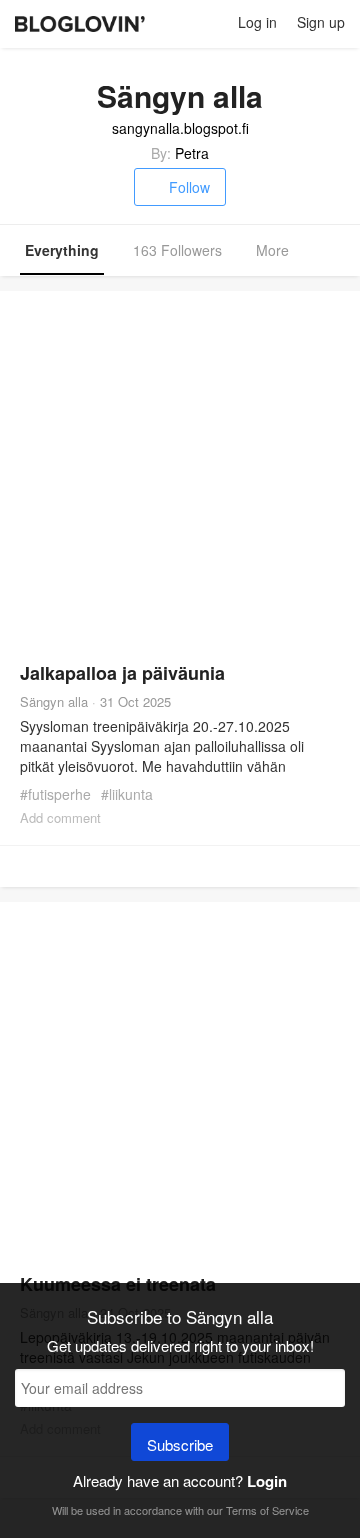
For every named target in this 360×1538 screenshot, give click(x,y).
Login (267, 1481)
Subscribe (180, 1444)
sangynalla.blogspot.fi (180, 128)
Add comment (60, 817)
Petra (192, 153)
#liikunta (127, 794)
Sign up (321, 22)
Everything (62, 250)
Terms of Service (267, 1510)
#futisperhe (55, 794)
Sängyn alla (54, 701)
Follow (189, 187)
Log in (257, 22)
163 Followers (177, 250)
